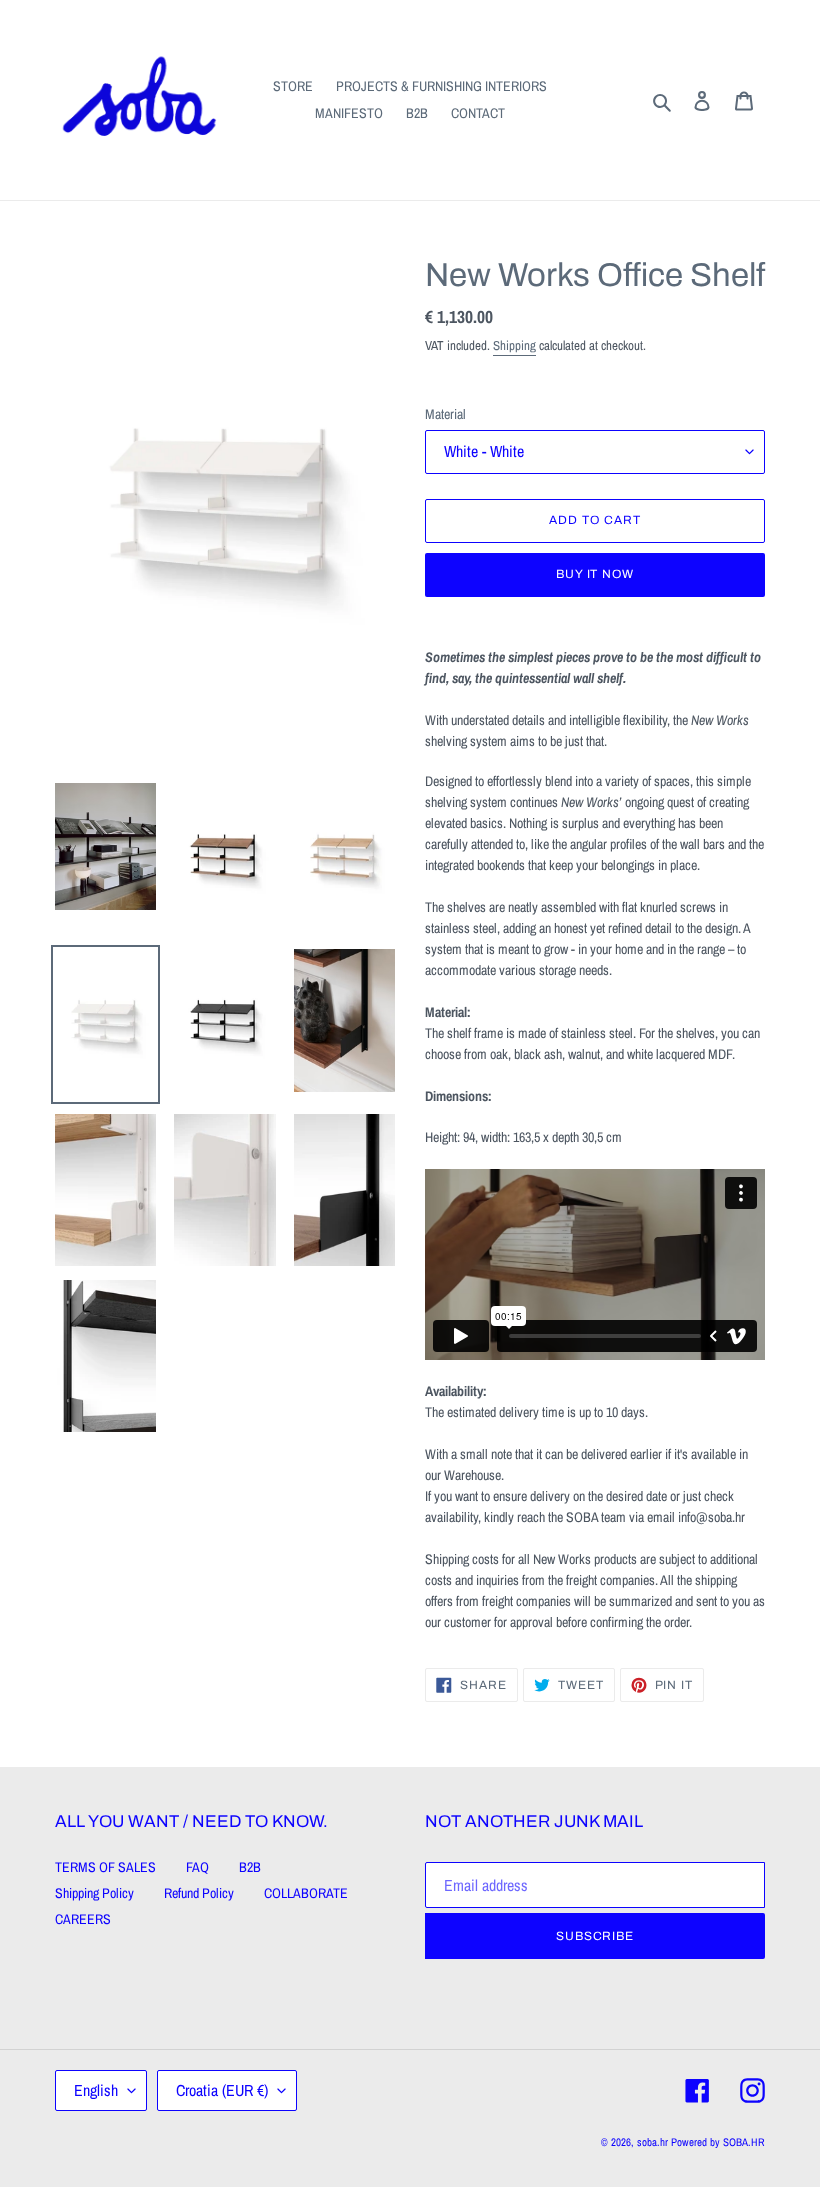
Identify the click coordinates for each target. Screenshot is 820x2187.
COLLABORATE (306, 1893)
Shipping (514, 345)
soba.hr (652, 2142)
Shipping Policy (94, 1893)
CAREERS (83, 1919)
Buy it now (595, 574)
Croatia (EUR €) (222, 2090)
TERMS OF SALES (105, 1867)
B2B (250, 1867)
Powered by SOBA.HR (718, 2142)
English (96, 2090)
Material (445, 414)
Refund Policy (199, 1893)
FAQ (197, 1867)
